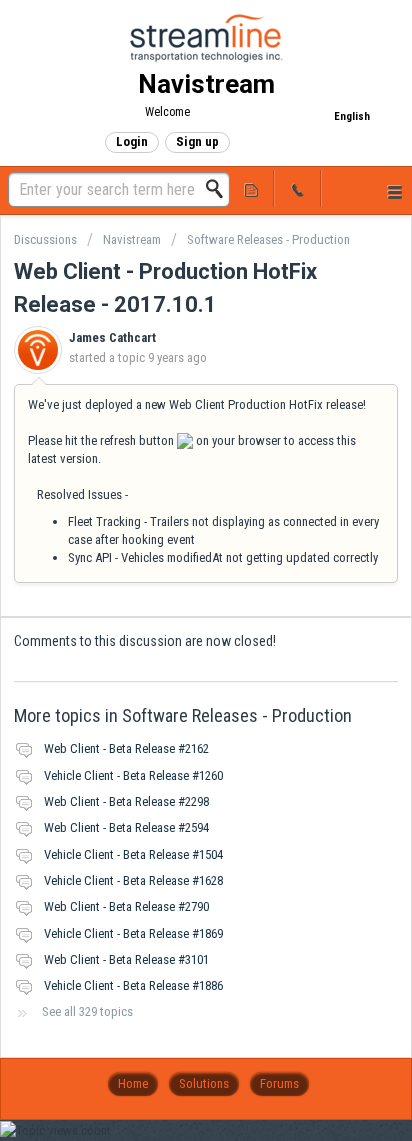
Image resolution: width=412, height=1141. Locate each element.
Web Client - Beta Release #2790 (126, 906)
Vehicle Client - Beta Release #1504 (133, 854)
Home (133, 1083)
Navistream (132, 239)
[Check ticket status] (251, 188)
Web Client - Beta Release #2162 (126, 748)
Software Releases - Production (268, 239)
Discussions (45, 239)
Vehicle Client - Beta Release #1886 (133, 985)
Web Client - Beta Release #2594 (126, 827)
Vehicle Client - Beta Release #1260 (133, 775)
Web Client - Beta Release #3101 (126, 959)
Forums (279, 1083)
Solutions (204, 1083)
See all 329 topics (87, 1011)
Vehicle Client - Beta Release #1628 (133, 880)
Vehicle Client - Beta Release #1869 (133, 933)
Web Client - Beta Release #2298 (126, 801)
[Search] (220, 189)
